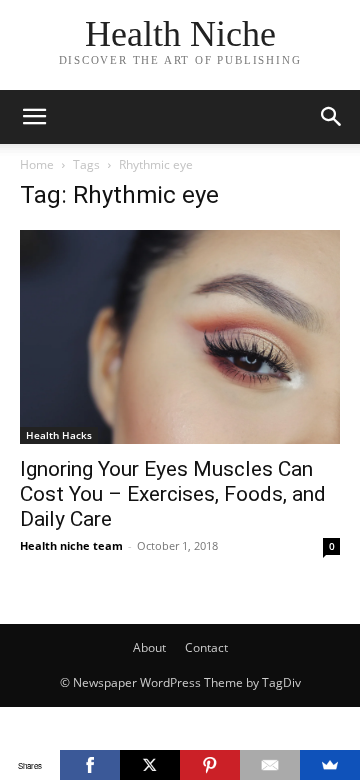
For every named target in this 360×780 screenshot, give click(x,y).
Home (37, 164)
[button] (34, 117)
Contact (206, 647)
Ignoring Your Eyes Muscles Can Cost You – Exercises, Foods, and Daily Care (173, 494)
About (149, 647)
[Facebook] (90, 765)
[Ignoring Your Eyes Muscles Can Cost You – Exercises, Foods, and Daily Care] (180, 337)
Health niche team (71, 545)
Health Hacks (59, 435)
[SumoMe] (330, 765)
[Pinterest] (210, 765)
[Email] (270, 765)
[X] (150, 765)
